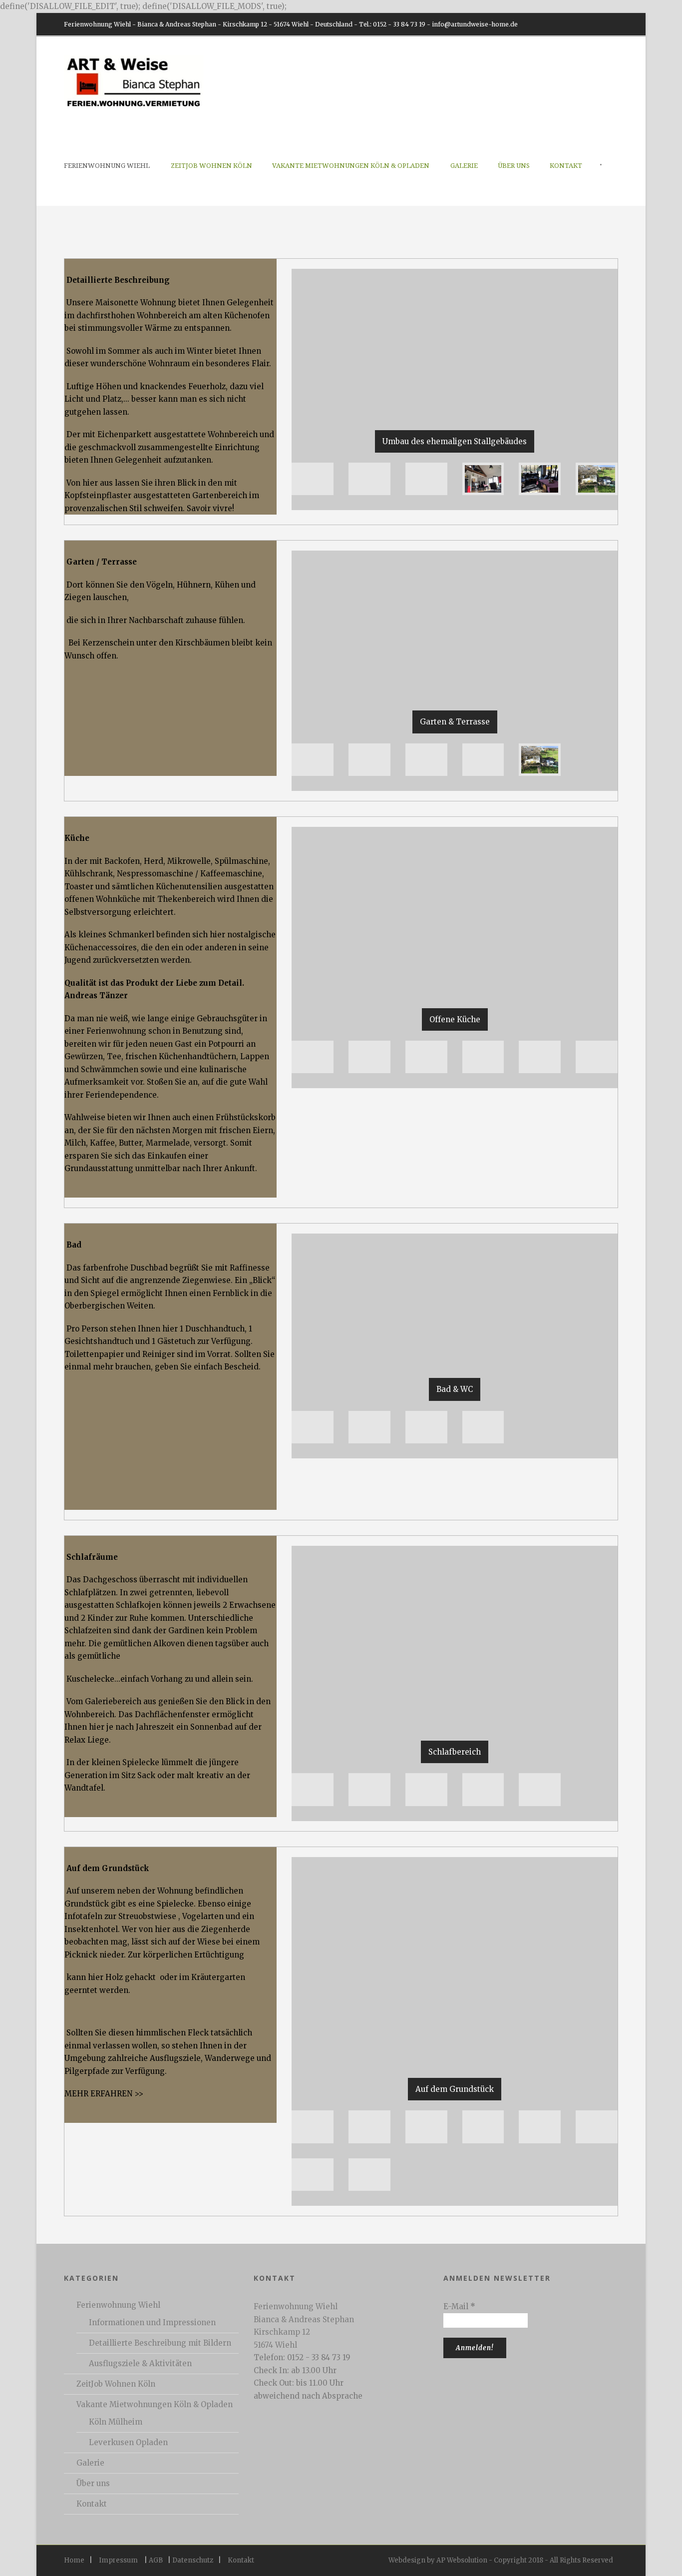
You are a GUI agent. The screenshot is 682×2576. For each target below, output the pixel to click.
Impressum (118, 2560)
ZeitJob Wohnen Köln (211, 166)
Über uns (514, 166)
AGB (156, 2560)
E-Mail (459, 2306)
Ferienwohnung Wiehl (107, 166)
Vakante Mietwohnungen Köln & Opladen (351, 166)
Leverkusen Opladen (128, 2442)
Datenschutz (193, 2560)
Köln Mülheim (116, 2422)
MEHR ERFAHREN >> (104, 2094)
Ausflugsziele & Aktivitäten (140, 2363)
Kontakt (566, 166)
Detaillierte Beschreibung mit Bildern (160, 2343)
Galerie (464, 166)
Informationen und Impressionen (152, 2322)
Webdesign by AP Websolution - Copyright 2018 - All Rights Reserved (501, 2560)
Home (74, 2560)
